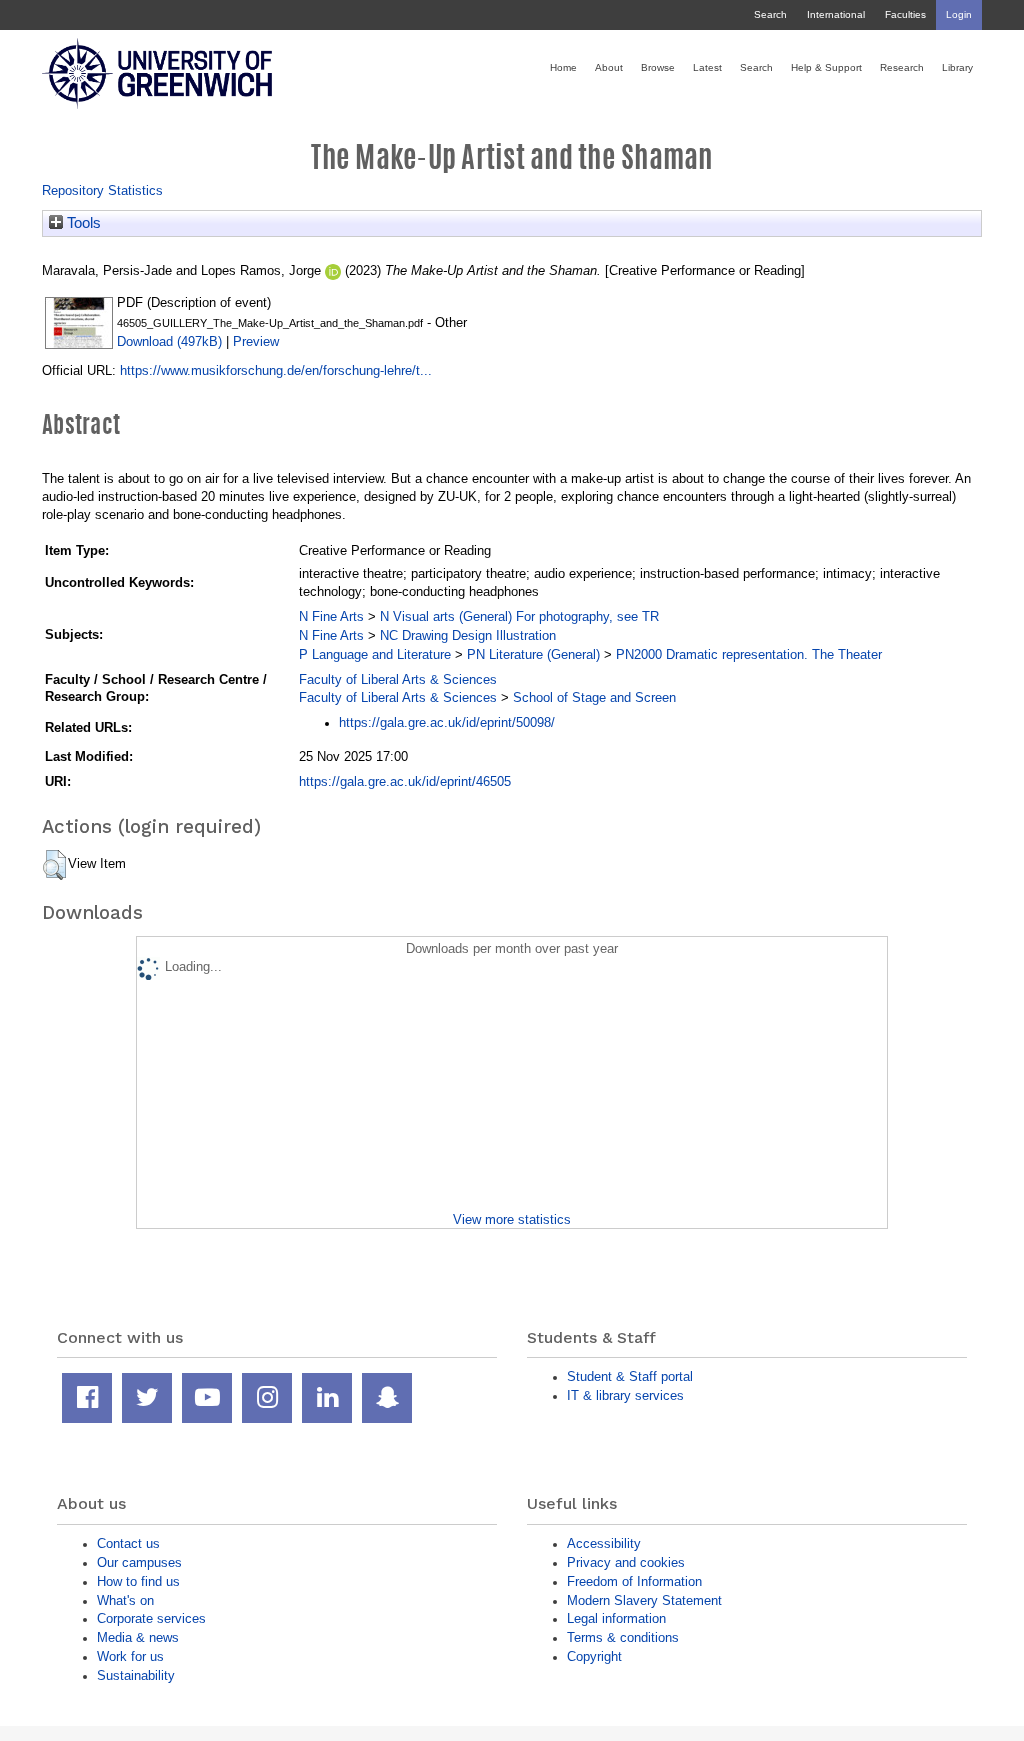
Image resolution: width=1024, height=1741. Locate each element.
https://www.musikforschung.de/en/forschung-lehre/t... (276, 370)
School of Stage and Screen (594, 697)
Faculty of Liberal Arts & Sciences (398, 679)
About (609, 67)
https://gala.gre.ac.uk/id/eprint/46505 (405, 781)
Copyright (594, 1656)
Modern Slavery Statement (644, 1600)
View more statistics (512, 1219)
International (836, 14)
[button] (54, 865)
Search (770, 14)
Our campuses (139, 1562)
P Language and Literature (375, 654)
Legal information (616, 1618)
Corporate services (151, 1618)
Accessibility (604, 1543)
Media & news (138, 1637)
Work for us (130, 1656)
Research (902, 67)
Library (957, 67)
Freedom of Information (634, 1581)
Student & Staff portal (630, 1376)
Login (959, 14)
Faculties (905, 14)
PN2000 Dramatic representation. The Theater (749, 654)
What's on (125, 1600)
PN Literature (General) (533, 654)
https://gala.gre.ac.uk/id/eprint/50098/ (447, 722)
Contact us (128, 1543)
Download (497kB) (169, 341)
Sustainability (136, 1675)
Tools (82, 223)
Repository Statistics (102, 190)
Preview (256, 341)
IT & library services (625, 1395)
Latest (707, 67)
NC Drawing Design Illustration (468, 635)
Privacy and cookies (626, 1562)
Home (563, 67)
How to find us (138, 1581)
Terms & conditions (623, 1637)
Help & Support (826, 67)
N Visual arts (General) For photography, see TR (519, 616)
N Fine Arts (331, 616)
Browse (658, 67)
